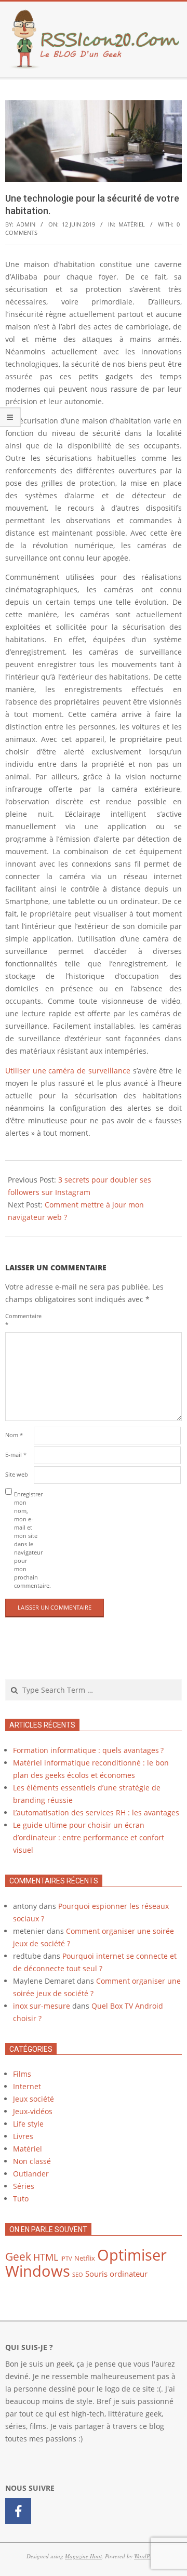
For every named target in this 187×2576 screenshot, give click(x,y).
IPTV (66, 2259)
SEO (78, 2275)
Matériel (132, 224)
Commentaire (18, 1320)
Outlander (31, 2174)
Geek (18, 2256)
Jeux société (34, 2099)
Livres (23, 2136)
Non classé (32, 2161)
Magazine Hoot (83, 2556)
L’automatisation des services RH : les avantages (96, 1813)
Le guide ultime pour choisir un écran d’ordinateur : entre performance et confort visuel (89, 1837)
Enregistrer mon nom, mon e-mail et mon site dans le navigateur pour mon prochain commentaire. (27, 1540)
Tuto (21, 2199)
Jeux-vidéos (33, 2111)
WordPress (146, 2556)
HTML (46, 2257)
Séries (24, 2186)
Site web (17, 1474)
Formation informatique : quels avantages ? (88, 1750)
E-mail (16, 1455)
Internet (27, 2086)
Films (22, 2074)
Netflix (85, 2258)
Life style (28, 2124)
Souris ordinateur (116, 2274)
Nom (14, 1435)
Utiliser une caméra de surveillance (68, 1071)
